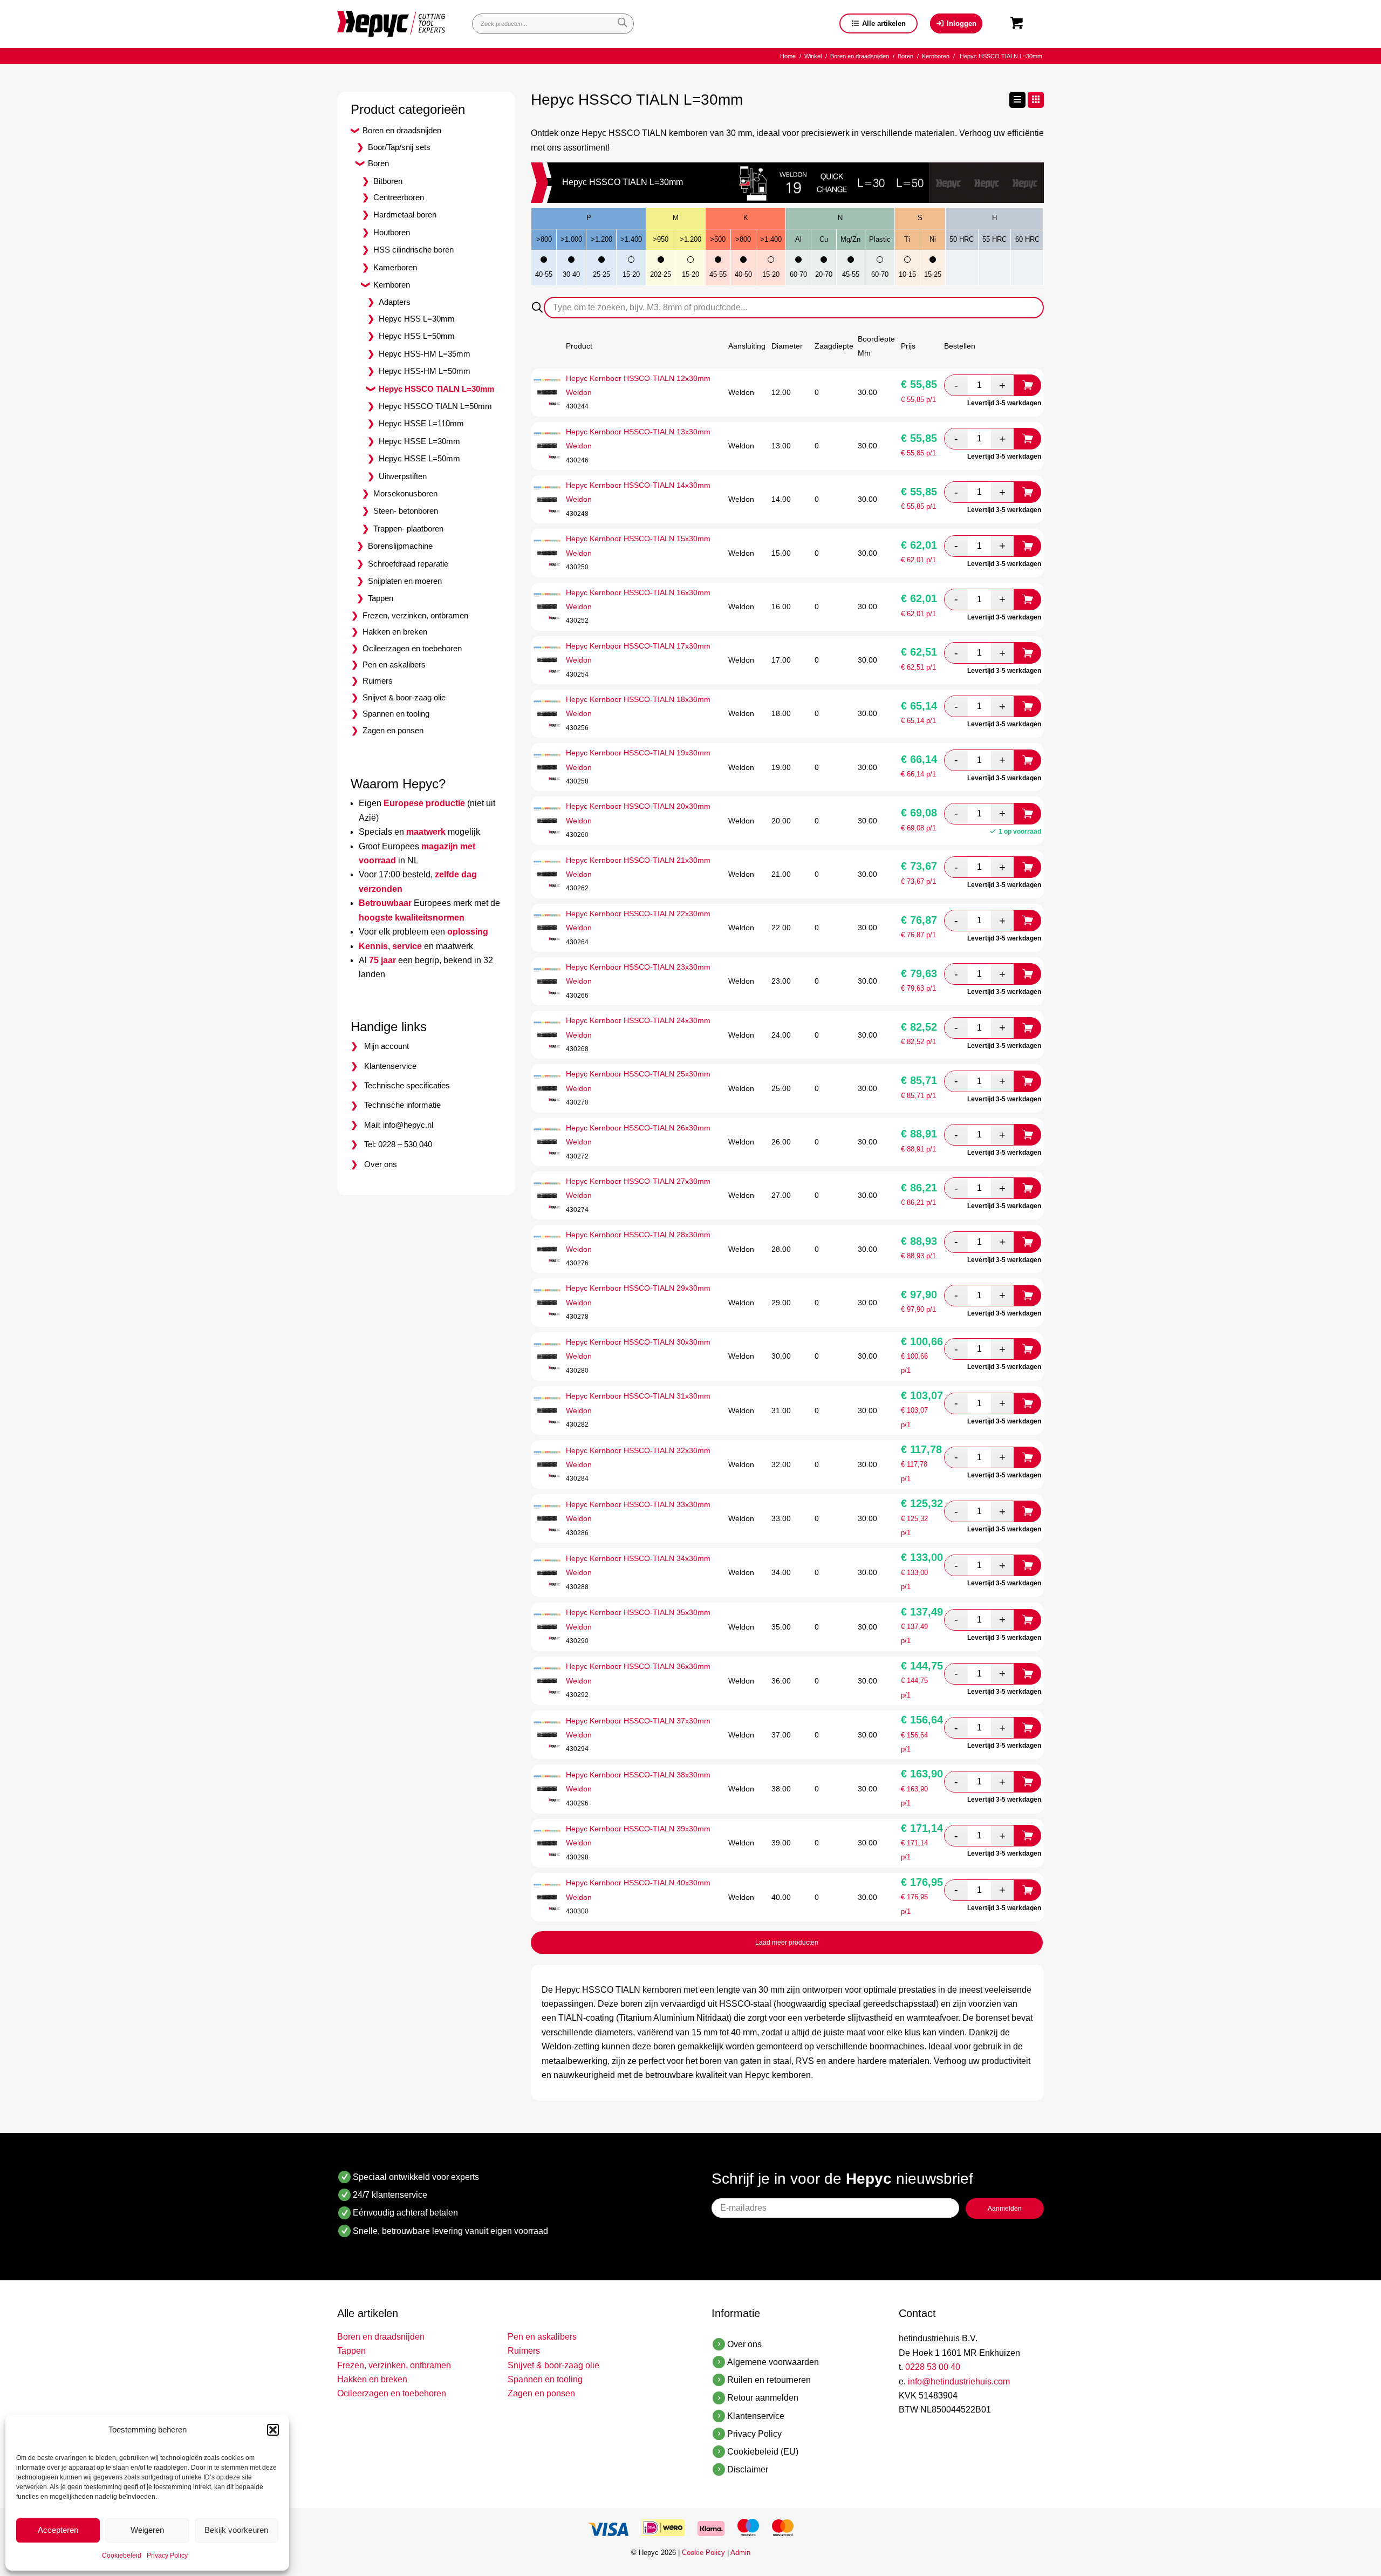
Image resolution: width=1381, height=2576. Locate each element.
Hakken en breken (395, 632)
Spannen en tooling (396, 714)
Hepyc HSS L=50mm (417, 336)
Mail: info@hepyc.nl (399, 1125)
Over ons (381, 1164)
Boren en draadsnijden (402, 130)
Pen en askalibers (394, 665)
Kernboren (392, 285)
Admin (740, 2553)
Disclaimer (748, 2469)
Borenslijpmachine (400, 546)
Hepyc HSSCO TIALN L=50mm (435, 406)
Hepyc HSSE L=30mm (419, 441)
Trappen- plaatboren (408, 529)
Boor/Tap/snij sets (399, 147)
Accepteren (58, 2530)
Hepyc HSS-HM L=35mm (425, 354)
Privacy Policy (167, 2555)
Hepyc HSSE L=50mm (419, 458)
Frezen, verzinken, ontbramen (415, 615)
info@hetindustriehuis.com (959, 2381)
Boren (378, 163)
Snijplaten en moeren (405, 581)
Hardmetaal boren (405, 214)
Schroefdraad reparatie (408, 564)
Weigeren (147, 2530)
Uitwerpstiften (403, 476)
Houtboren (392, 232)
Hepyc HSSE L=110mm (421, 423)
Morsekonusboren (405, 493)
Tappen (381, 598)
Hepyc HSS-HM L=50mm (425, 371)
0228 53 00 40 (933, 2367)
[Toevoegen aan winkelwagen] (1028, 385)
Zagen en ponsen (393, 730)
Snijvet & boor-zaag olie (404, 697)
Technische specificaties (407, 1085)
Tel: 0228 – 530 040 (398, 1144)
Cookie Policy (703, 2553)
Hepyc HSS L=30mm (417, 319)
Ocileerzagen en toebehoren (412, 648)
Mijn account (387, 1046)
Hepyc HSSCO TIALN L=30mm (436, 389)
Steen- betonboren (406, 511)
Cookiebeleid (122, 2555)
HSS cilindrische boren (413, 250)
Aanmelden (1005, 2209)
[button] (273, 2430)
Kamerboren (395, 267)
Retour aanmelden (763, 2398)
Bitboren (388, 181)
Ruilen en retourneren (769, 2380)
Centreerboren (399, 197)
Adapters (395, 302)
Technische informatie (402, 1105)
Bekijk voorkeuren (236, 2530)
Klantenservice (390, 1066)
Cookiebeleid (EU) (763, 2452)
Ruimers (378, 681)
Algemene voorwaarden (773, 2362)
